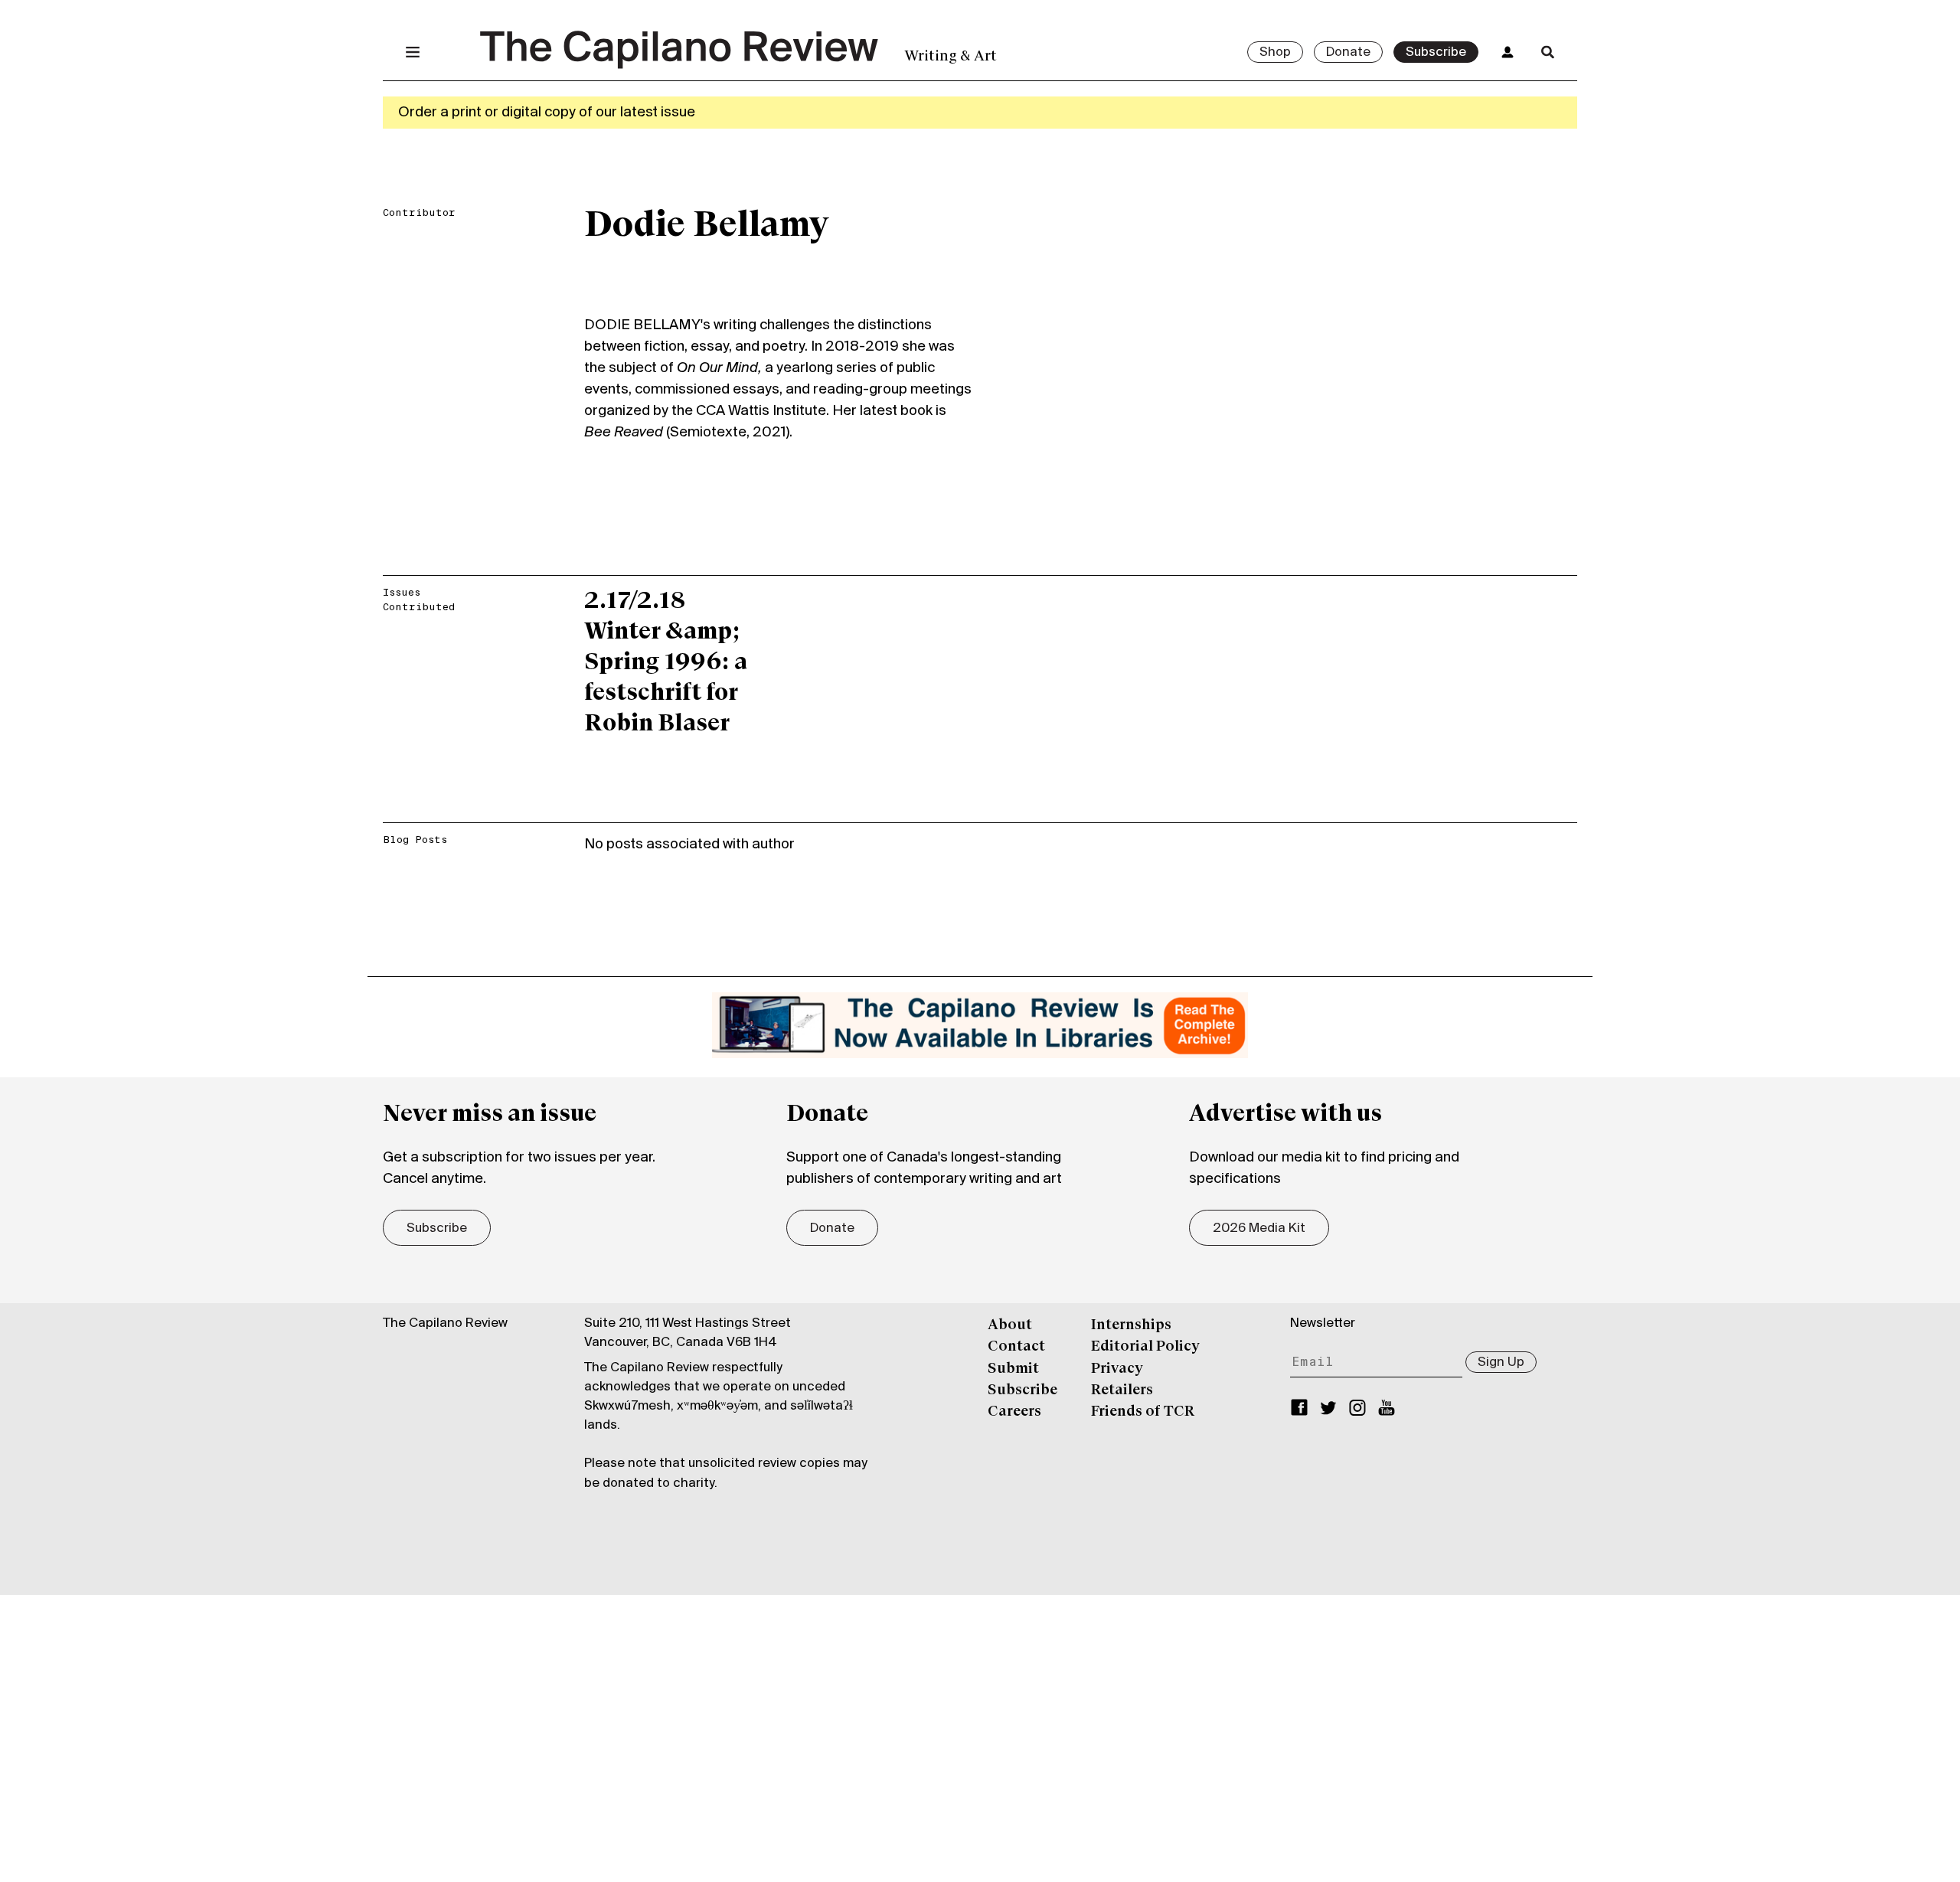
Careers (1014, 1412)
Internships (1131, 1325)
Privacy (1117, 1369)
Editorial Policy (1145, 1347)
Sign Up (1501, 1363)
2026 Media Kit (1259, 1229)
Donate (1348, 53)
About (1010, 1325)
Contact (1016, 1347)
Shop (1275, 53)
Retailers (1122, 1390)
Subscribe (1436, 53)
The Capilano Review (445, 1324)
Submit (1013, 1369)
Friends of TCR (1143, 1412)
